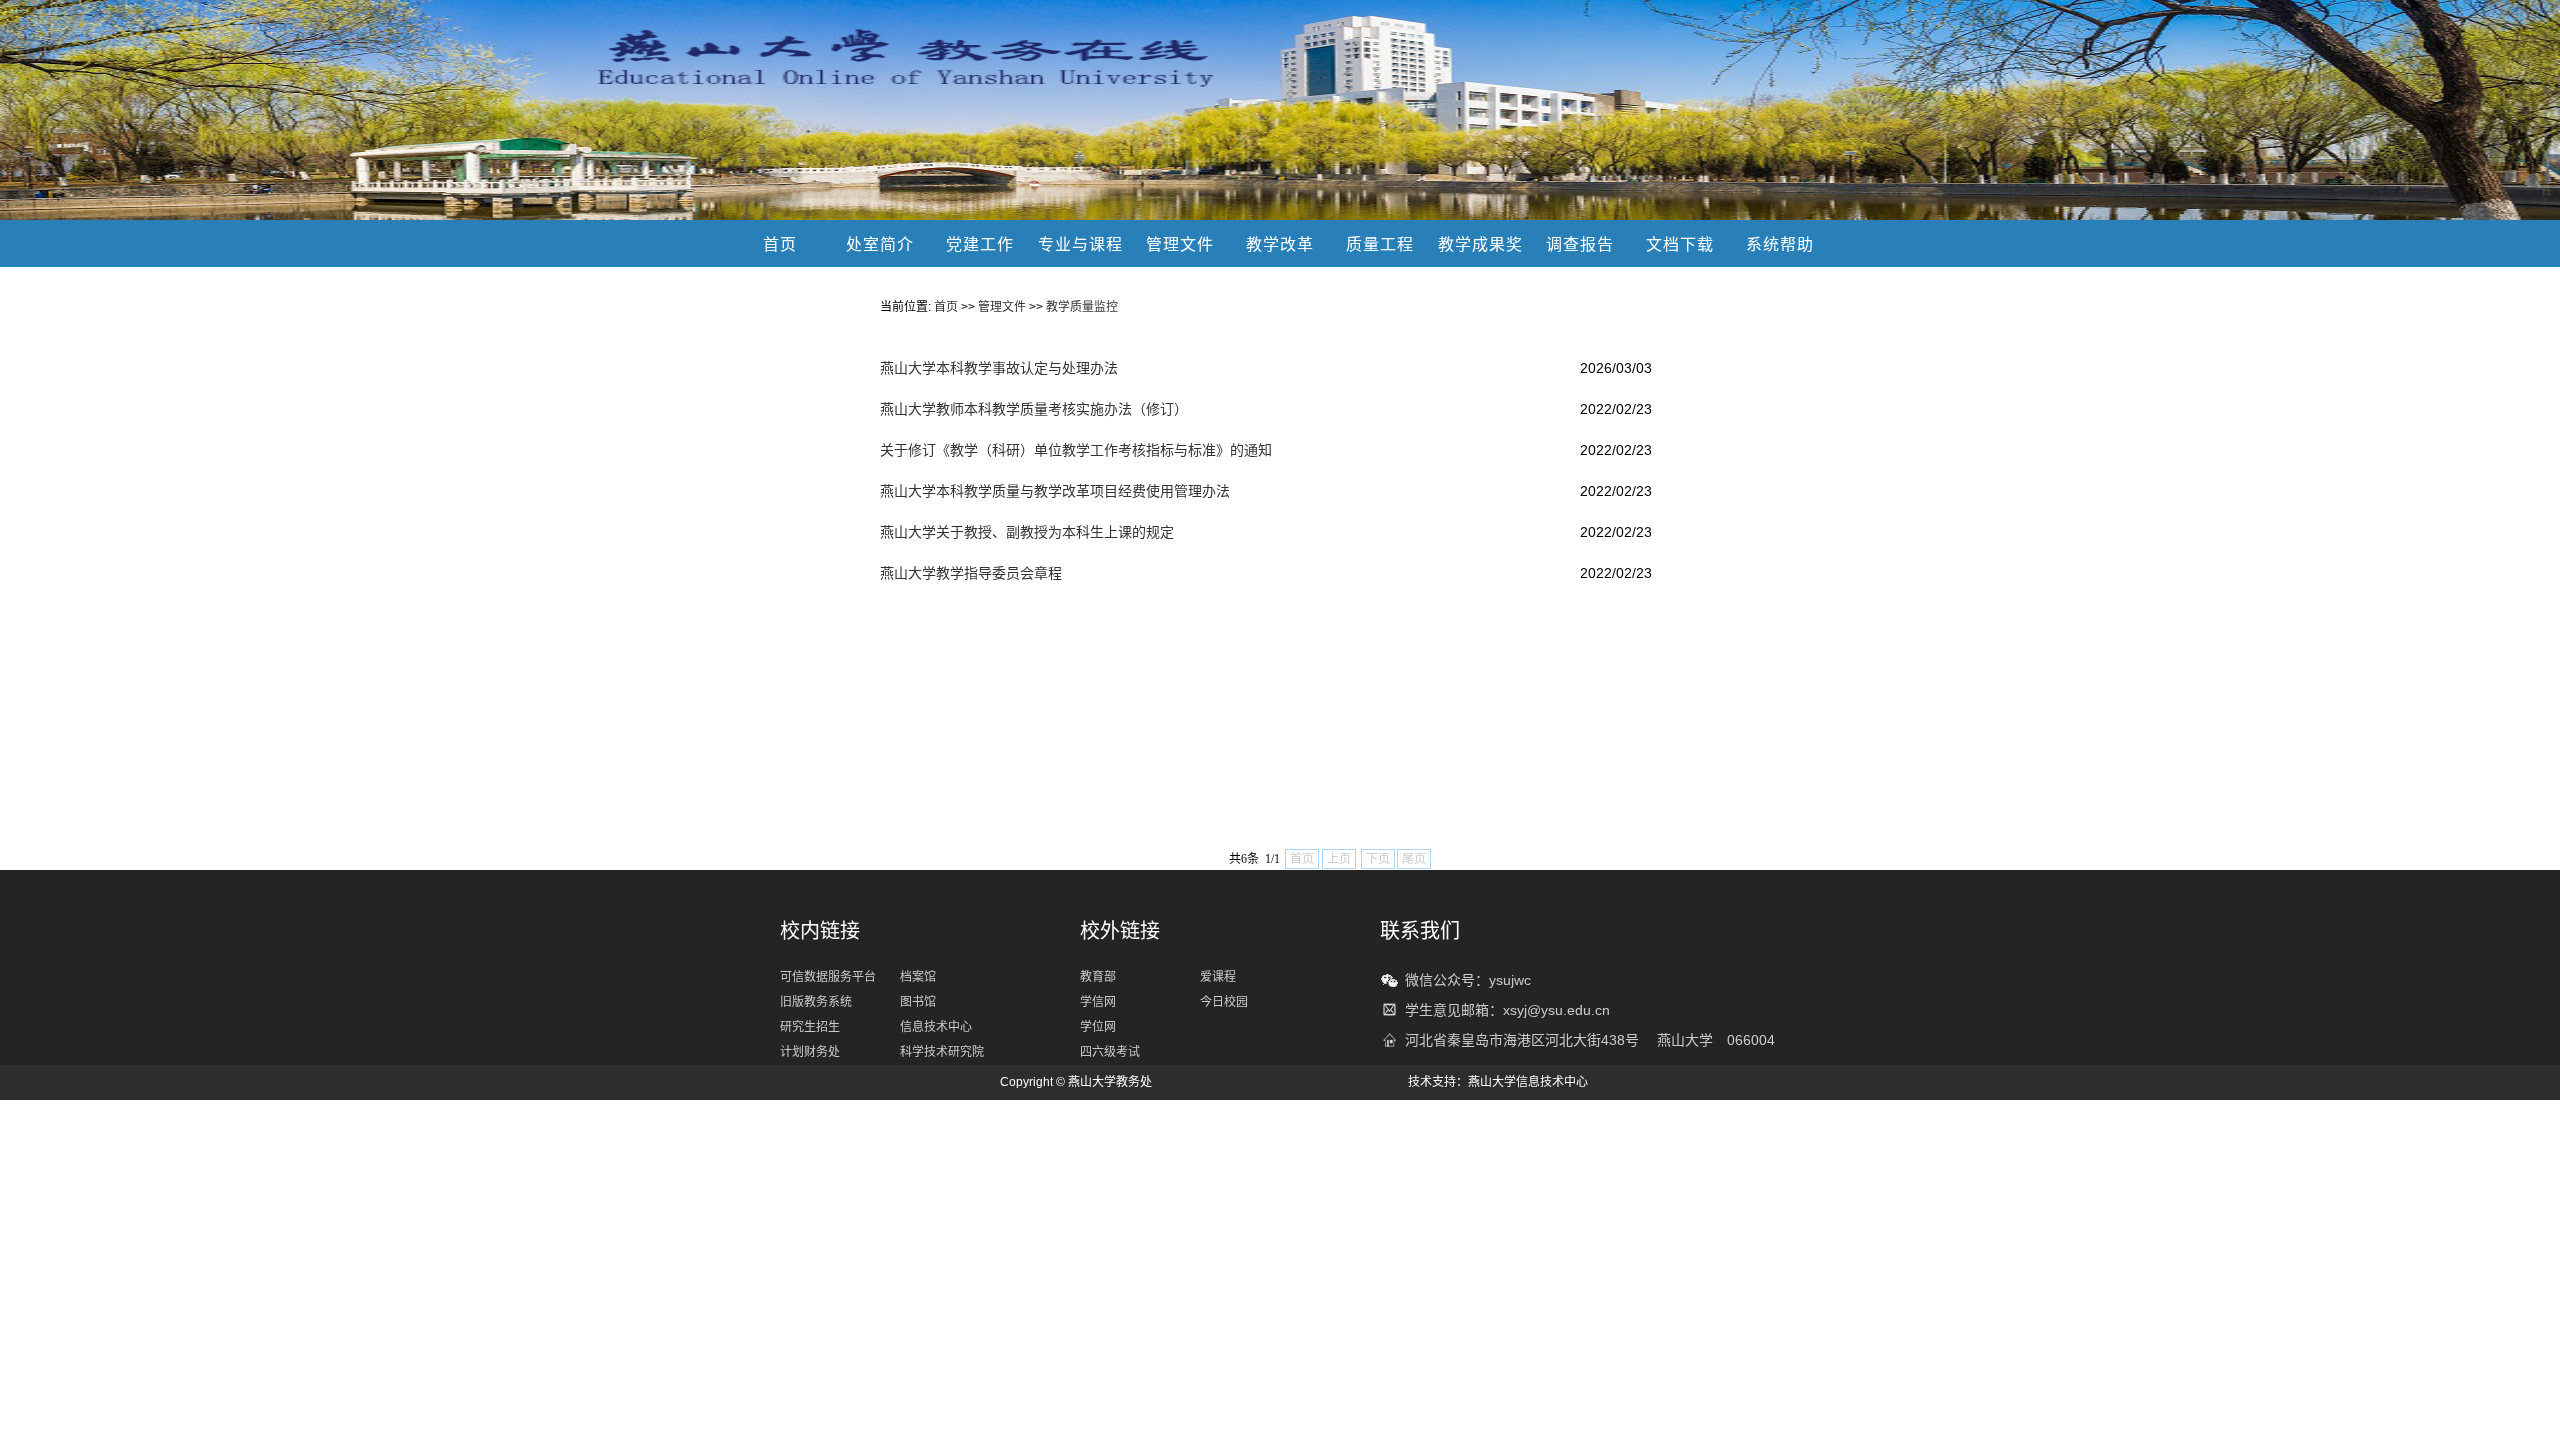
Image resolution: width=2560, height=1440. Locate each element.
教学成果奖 (1480, 244)
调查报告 (1580, 244)
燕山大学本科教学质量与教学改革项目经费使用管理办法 (1055, 491)
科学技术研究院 (942, 1052)
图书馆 (918, 1002)
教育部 (1098, 977)
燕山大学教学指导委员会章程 (971, 573)
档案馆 (918, 977)
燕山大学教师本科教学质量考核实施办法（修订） (1034, 409)
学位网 (1098, 1027)
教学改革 (1280, 244)
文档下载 (1680, 244)
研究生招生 (810, 1027)
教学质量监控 (1082, 307)
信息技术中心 (936, 1027)
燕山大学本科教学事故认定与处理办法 (999, 368)
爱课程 (1218, 977)
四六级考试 (1110, 1052)
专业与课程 (1080, 244)
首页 (780, 244)
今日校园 (1224, 1002)
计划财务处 (810, 1052)
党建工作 (980, 244)
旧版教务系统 (816, 1002)
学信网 (1098, 1002)
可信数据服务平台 (828, 977)
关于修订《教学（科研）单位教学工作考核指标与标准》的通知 (1076, 450)
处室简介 (880, 244)
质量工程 (1380, 244)
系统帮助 (1780, 244)
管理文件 (1180, 244)
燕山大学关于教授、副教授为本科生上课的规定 (1027, 532)
